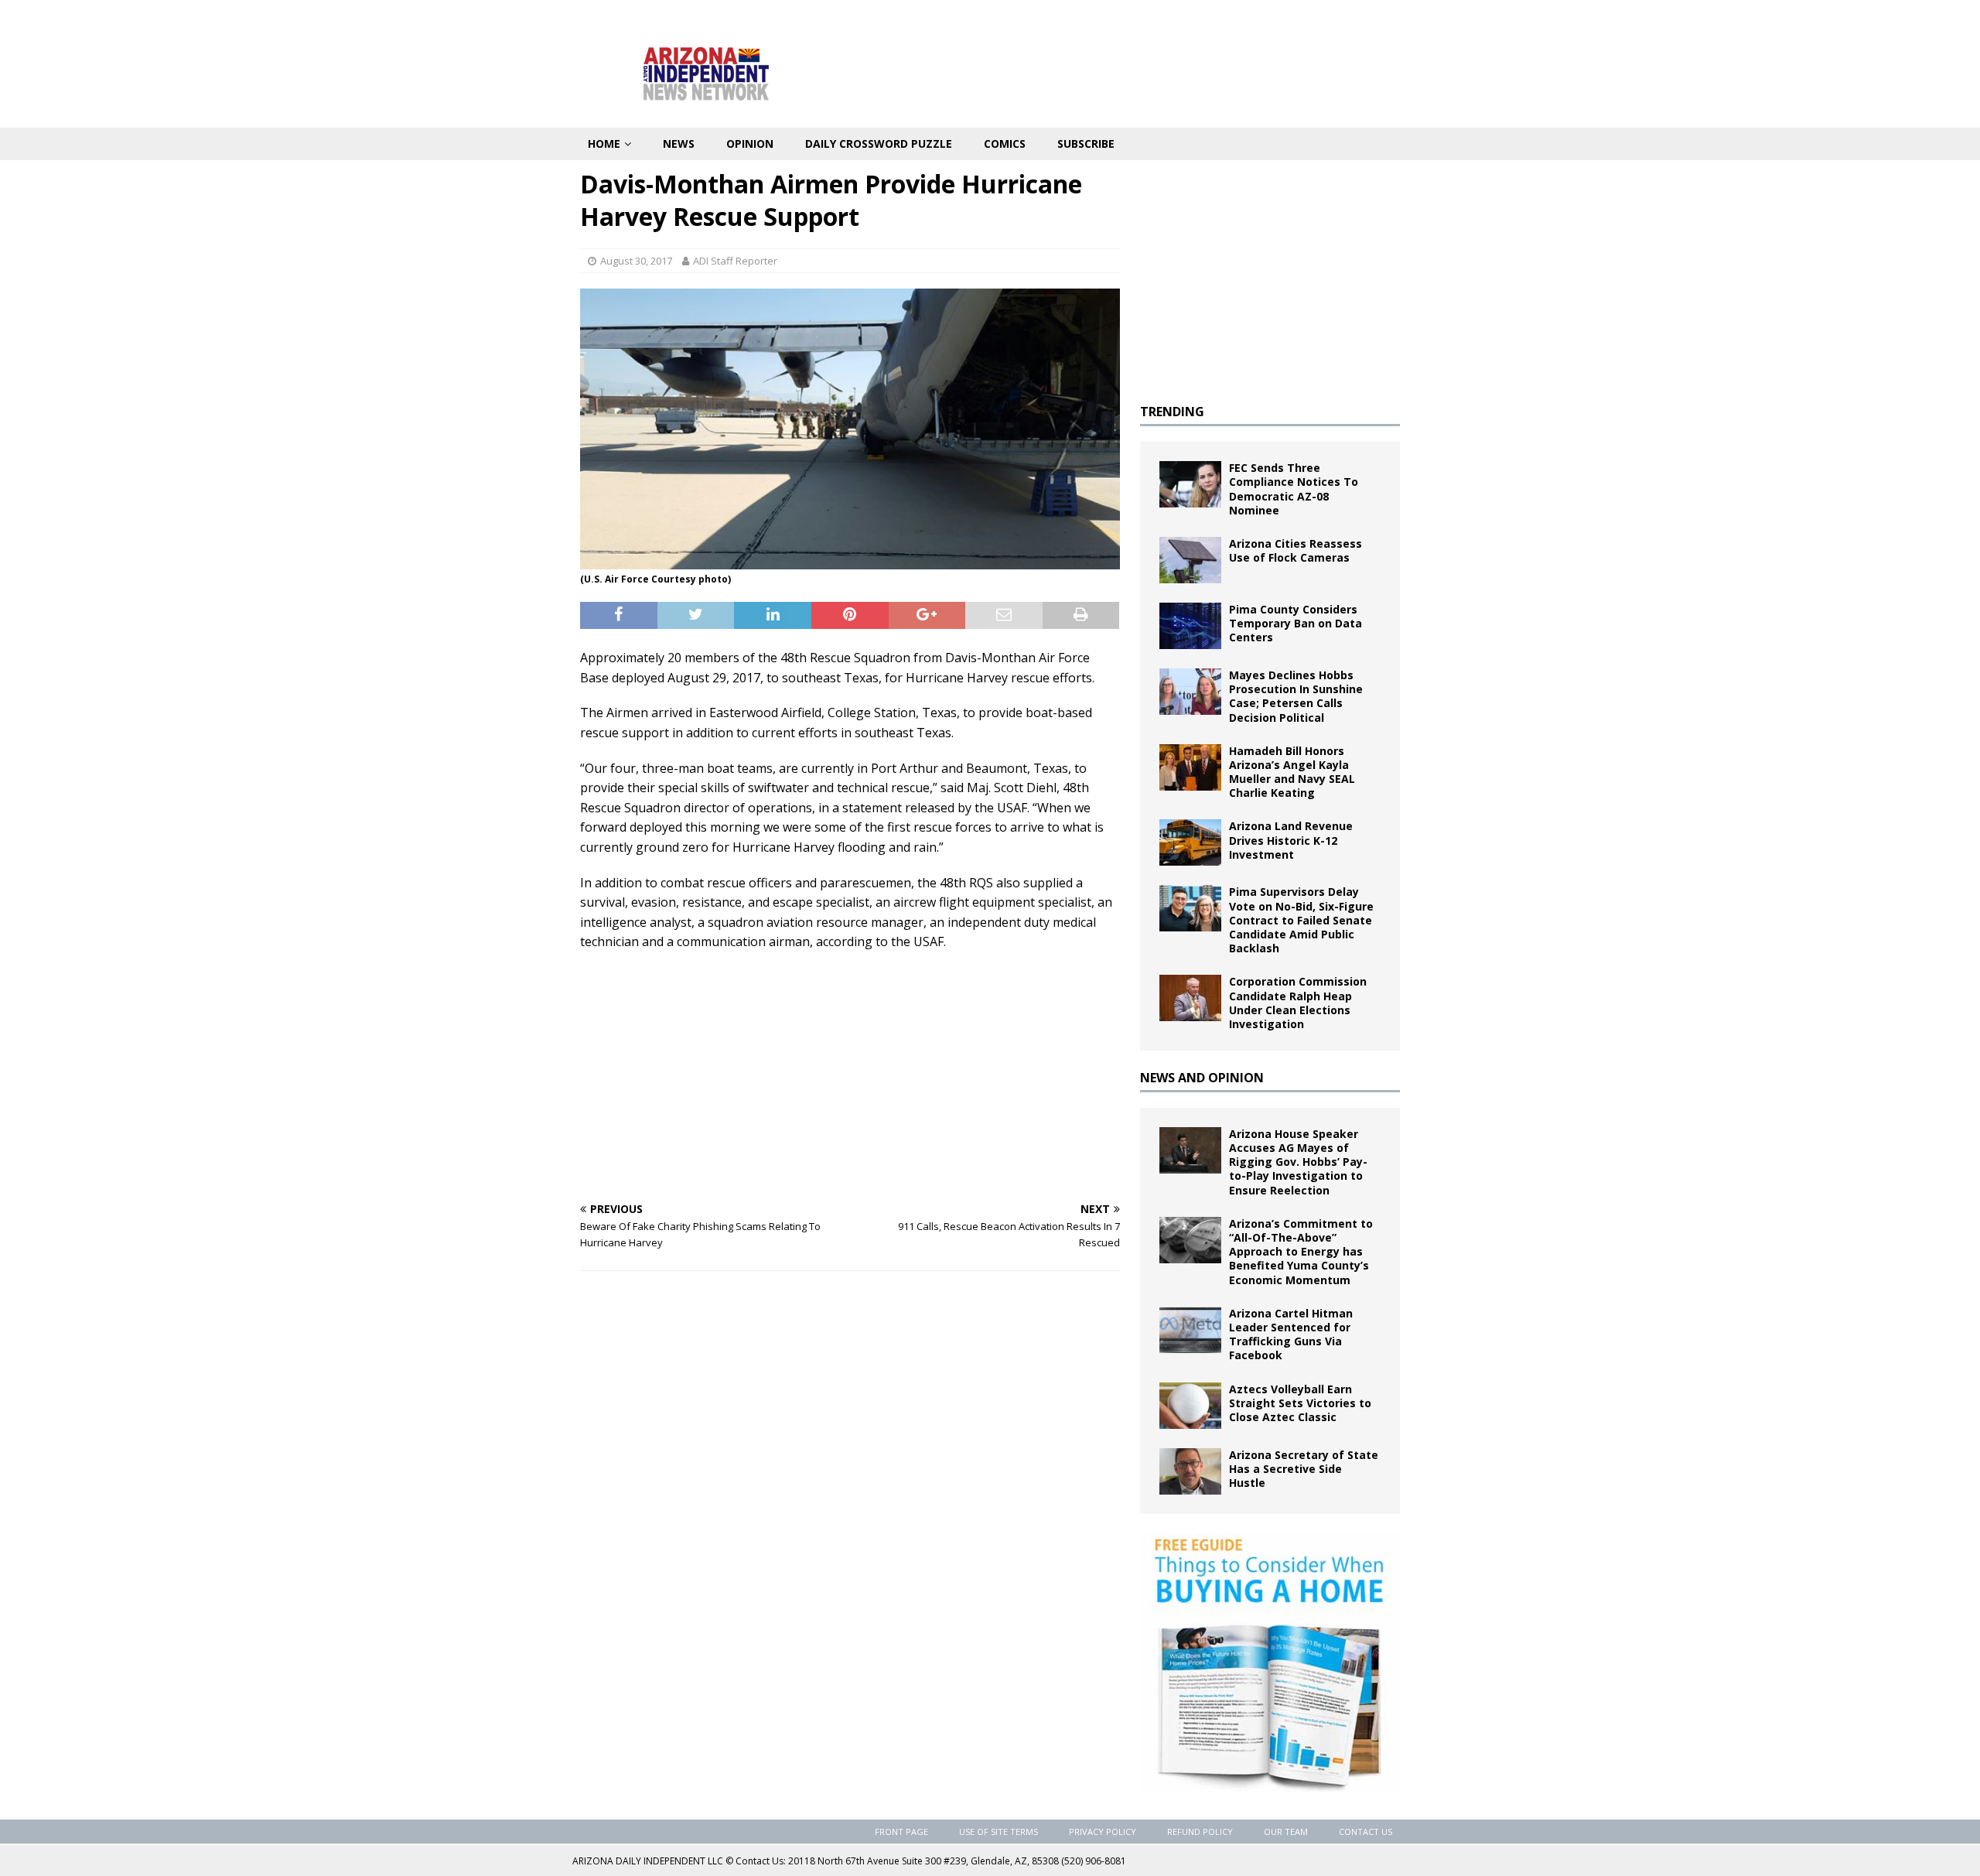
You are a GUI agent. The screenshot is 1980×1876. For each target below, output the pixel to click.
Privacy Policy (1103, 1832)
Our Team (1286, 1832)
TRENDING (1172, 412)
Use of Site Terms (999, 1832)
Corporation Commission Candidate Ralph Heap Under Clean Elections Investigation (1298, 1003)
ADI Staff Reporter (735, 261)
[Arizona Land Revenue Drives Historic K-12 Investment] (1190, 842)
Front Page (901, 1832)
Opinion (750, 144)
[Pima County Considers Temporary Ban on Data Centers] (1190, 626)
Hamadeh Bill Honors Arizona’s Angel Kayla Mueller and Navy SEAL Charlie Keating (1292, 772)
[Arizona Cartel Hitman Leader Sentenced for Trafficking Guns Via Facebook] (1190, 1330)
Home (604, 144)
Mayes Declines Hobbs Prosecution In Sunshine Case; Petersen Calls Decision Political (1296, 696)
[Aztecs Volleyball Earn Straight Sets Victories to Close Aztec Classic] (1190, 1406)
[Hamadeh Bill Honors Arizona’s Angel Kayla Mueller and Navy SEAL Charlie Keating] (1190, 767)
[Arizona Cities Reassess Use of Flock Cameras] (1190, 560)
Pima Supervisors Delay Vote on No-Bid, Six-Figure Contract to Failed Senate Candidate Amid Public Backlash (1301, 920)
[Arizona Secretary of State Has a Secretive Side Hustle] (1190, 1471)
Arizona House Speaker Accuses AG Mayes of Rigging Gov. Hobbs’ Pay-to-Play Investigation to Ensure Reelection (1298, 1162)
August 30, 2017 (636, 261)
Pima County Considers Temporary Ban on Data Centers (1296, 623)
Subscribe (1086, 144)
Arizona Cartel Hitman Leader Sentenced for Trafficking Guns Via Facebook (1291, 1334)
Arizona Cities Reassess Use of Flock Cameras (1296, 550)
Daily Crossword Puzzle (879, 144)
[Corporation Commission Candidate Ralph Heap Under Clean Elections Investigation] (1190, 998)
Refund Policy (1200, 1832)
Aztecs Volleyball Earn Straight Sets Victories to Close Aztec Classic (1300, 1403)
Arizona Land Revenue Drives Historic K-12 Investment (1291, 840)
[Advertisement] (850, 1076)
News (679, 144)
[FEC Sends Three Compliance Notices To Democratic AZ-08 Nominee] (1190, 484)
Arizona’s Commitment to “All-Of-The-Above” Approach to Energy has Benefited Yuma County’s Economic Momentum (1301, 1252)
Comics (1005, 144)
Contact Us (1366, 1832)
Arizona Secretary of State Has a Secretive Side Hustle (1304, 1469)
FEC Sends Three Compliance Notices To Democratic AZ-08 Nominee (1294, 489)
